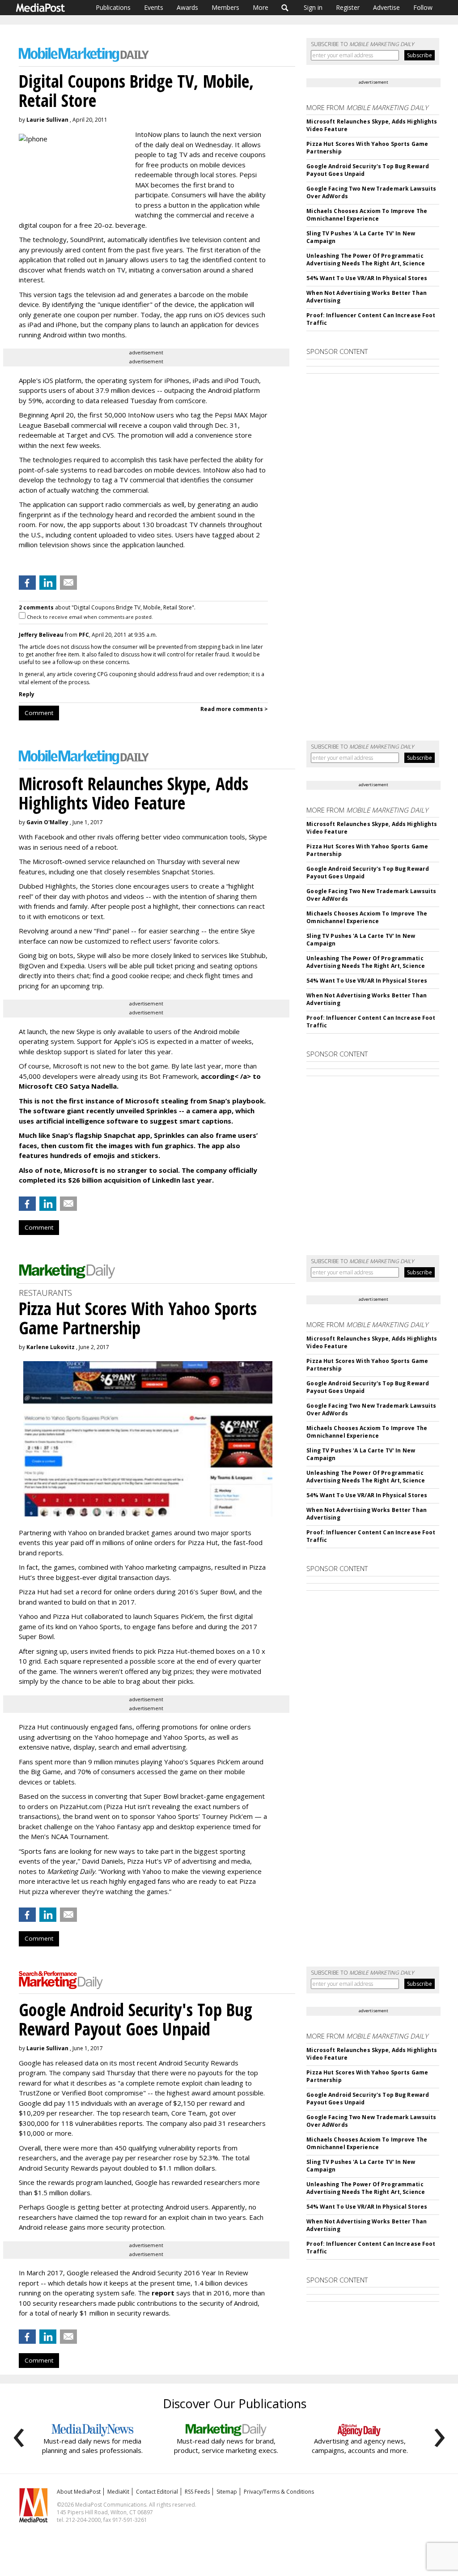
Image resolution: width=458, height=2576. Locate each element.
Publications (113, 7)
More (261, 7)
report (163, 2293)
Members (225, 7)
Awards (187, 7)
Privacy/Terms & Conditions (279, 2492)
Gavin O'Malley (47, 822)
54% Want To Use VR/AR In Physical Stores (367, 278)
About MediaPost (79, 2492)
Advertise (386, 7)
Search (285, 8)
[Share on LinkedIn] (48, 583)
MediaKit (118, 2492)
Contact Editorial (157, 2492)
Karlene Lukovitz (51, 1347)
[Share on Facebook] (27, 583)
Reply (27, 694)
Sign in (313, 7)
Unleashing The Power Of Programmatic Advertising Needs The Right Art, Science (366, 260)
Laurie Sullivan (47, 120)
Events (154, 7)
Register (348, 7)
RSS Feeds (197, 2492)
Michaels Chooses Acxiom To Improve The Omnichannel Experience (367, 215)
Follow (423, 7)
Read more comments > (234, 709)
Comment (39, 713)
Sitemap (227, 2492)
